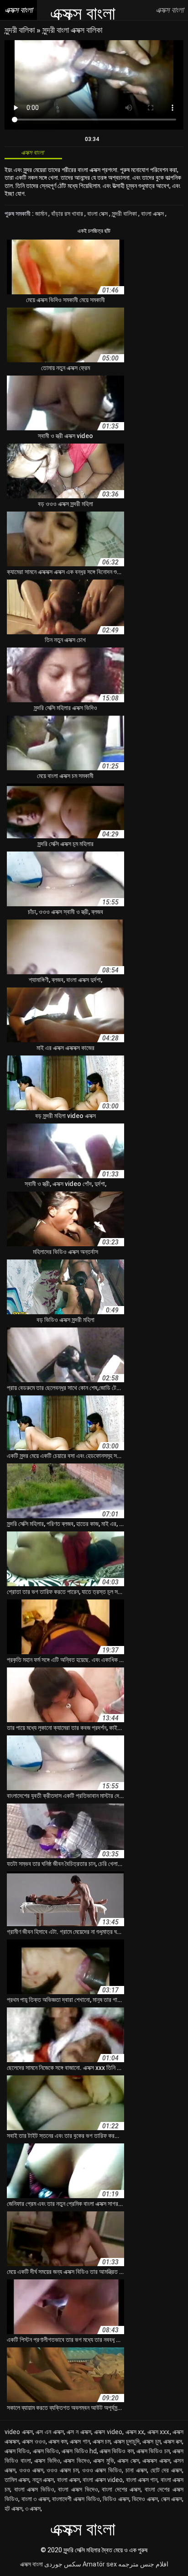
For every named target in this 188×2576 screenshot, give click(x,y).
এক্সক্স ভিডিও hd (79, 2451)
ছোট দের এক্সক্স (167, 2470)
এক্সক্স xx (135, 2432)
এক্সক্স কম (58, 2441)
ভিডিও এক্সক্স (116, 2499)
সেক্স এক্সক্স (172, 2499)
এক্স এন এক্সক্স (50, 2432)
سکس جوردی (63, 2564)
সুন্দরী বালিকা (21, 30)
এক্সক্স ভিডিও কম (117, 2451)
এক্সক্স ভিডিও (46, 2451)
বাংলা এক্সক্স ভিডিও (34, 2489)
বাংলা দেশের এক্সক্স (121, 2489)
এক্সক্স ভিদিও (47, 2461)
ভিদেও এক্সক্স (145, 2499)
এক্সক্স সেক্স (128, 2461)
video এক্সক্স (19, 2432)
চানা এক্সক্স (136, 2470)
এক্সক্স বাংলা (31, 2564)
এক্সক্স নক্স (173, 2441)
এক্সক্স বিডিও (17, 2451)
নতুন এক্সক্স (43, 2480)
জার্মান (42, 214)
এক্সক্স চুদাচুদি (127, 2441)
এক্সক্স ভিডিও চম (153, 2451)
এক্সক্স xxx (159, 2432)
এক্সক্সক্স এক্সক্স (156, 2461)
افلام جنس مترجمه (143, 2564)
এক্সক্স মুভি (104, 2461)
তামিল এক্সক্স (17, 2480)
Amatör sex (100, 2564)
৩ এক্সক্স (33, 2508)
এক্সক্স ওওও (34, 2441)
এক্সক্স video (108, 2432)
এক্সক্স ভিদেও (77, 2461)
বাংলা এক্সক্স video (103, 2480)
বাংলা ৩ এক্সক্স (35, 2499)
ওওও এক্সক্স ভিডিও (102, 2470)
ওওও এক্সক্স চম (63, 2470)
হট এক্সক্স (13, 2508)
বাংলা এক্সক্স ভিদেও (78, 2489)
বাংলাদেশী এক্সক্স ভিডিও (76, 2499)
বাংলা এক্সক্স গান (142, 2480)
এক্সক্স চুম (151, 2441)
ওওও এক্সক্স (31, 2470)
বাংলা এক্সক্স (153, 214)
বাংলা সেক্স (98, 214)
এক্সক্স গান (80, 2441)
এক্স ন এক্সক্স (79, 2432)
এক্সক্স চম (102, 2441)
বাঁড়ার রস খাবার (68, 214)
